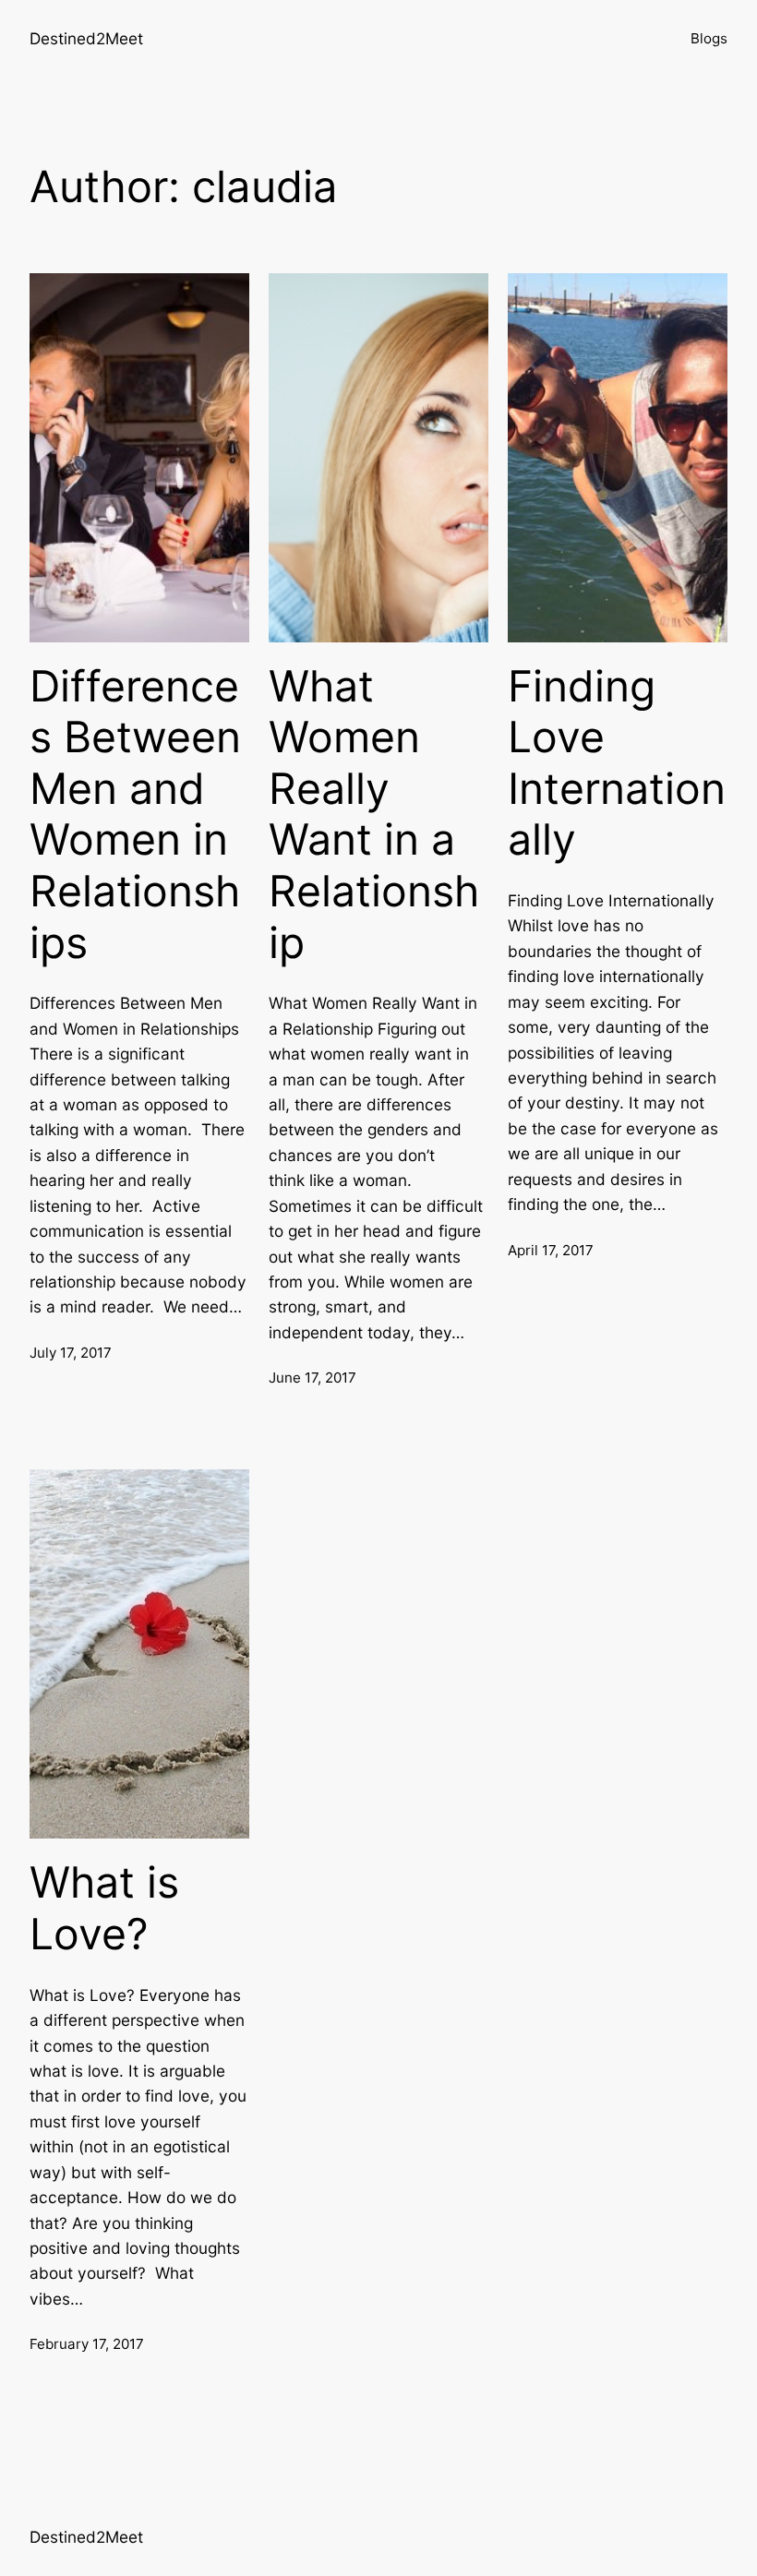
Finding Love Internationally (617, 763)
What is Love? (104, 1908)
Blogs (709, 38)
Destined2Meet (86, 38)
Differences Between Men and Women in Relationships (135, 815)
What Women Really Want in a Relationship (374, 815)
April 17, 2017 (551, 1250)
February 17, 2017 (87, 2344)
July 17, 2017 (71, 1353)
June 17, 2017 (312, 1378)
